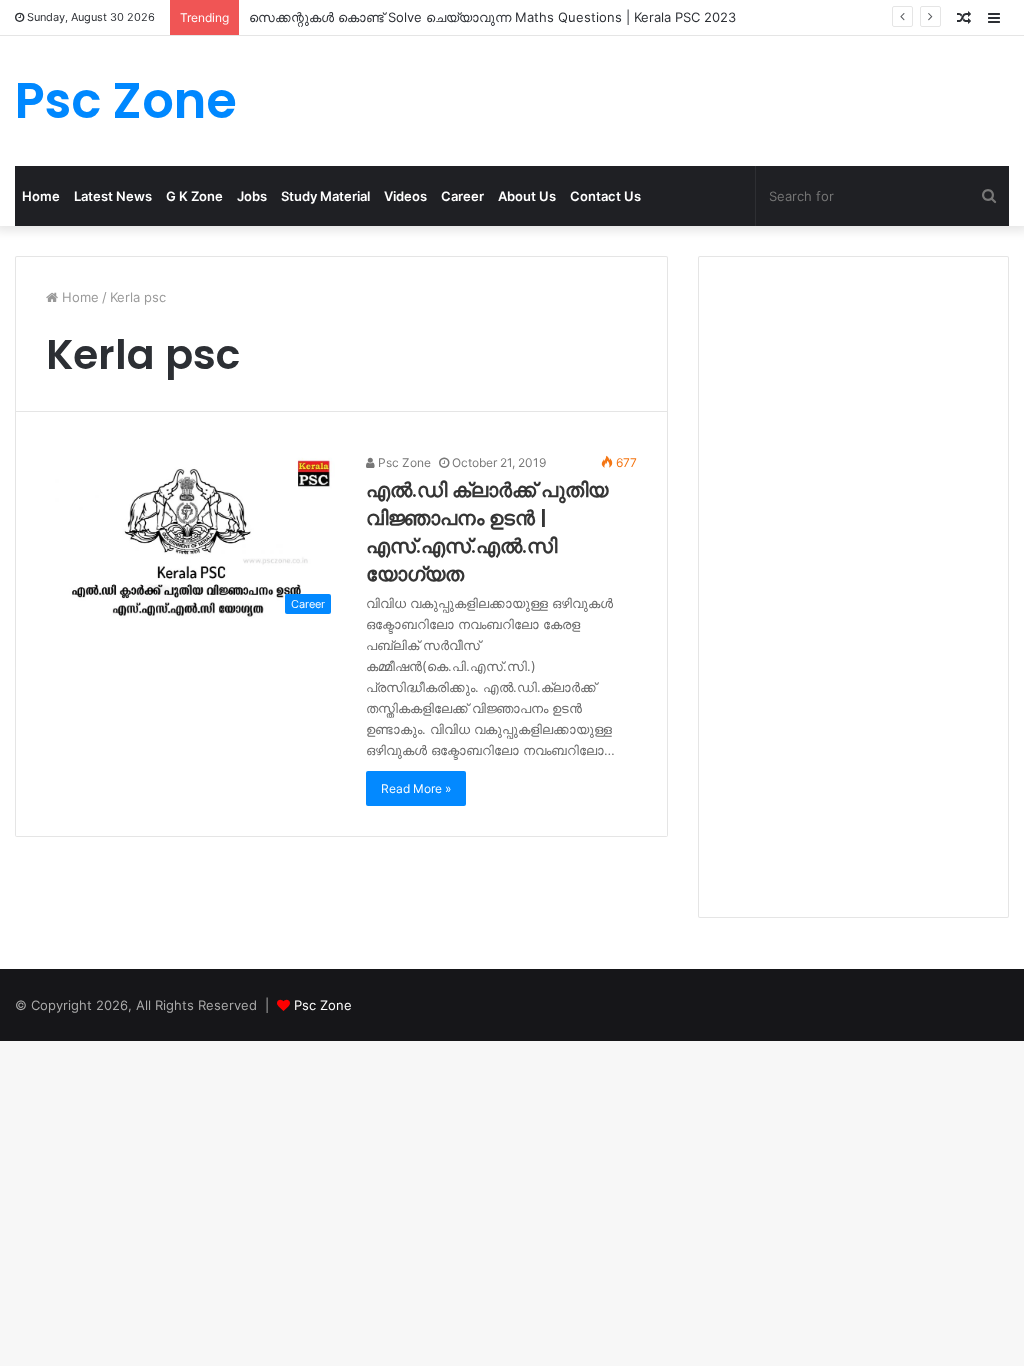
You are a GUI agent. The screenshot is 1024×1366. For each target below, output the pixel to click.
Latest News (113, 196)
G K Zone (194, 196)
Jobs (252, 196)
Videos (405, 196)
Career (462, 196)
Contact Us (605, 196)
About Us (527, 196)
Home (41, 196)
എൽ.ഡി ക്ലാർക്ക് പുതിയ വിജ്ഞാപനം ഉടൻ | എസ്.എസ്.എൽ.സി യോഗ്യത (487, 532)
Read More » (416, 788)
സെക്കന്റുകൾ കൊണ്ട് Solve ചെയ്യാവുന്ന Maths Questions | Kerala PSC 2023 (492, 17)
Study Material (325, 196)
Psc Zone (403, 462)
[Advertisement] (853, 587)
